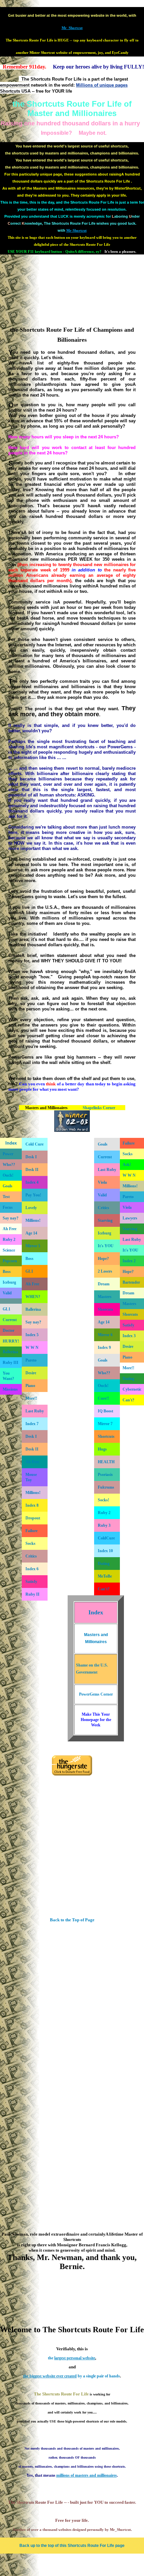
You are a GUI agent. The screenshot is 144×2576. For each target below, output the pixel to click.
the (71, 2358)
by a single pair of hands (71, 2376)
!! (31, 1398)
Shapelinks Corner (99, 1108)
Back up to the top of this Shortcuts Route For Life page (72, 2546)
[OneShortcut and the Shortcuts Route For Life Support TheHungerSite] (72, 1774)
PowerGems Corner (96, 1694)
